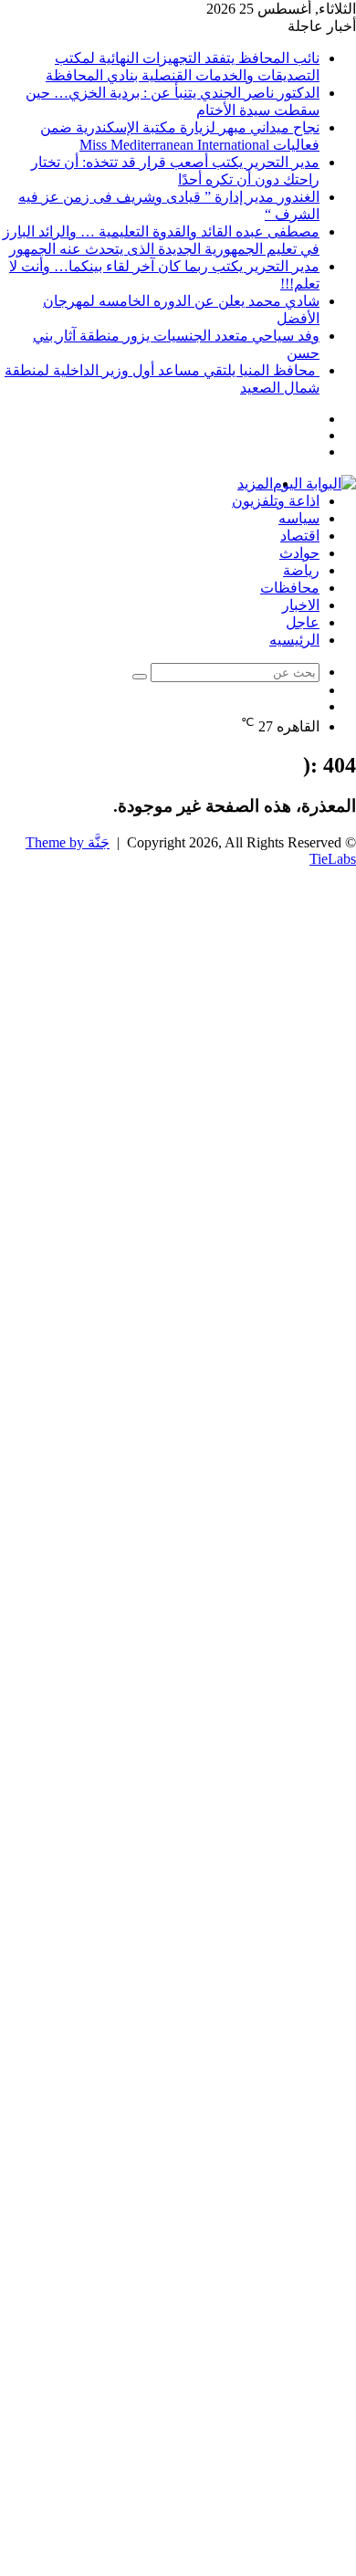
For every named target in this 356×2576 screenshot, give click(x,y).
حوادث (299, 553)
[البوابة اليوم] (314, 484)
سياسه (299, 518)
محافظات (290, 588)
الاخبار (301, 605)
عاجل (303, 622)
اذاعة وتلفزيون (276, 501)
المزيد (255, 484)
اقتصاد (300, 536)
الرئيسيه (294, 640)
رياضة (301, 570)
